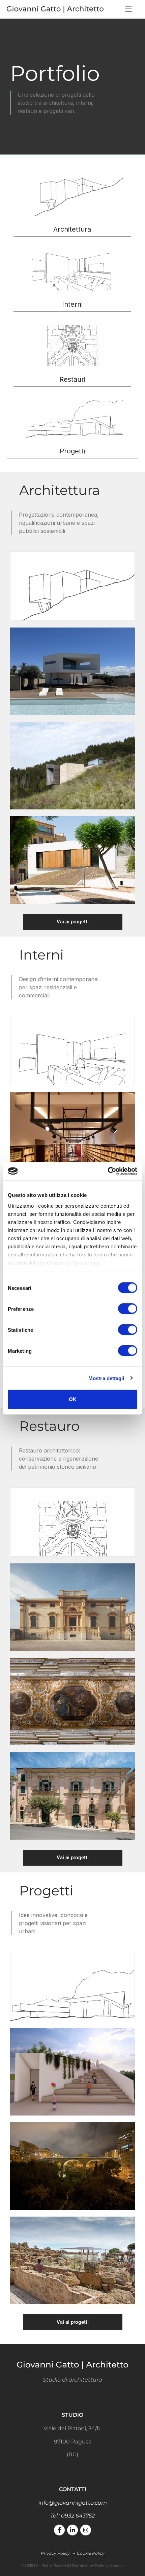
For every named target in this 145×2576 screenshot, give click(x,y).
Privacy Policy (56, 2553)
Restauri (72, 379)
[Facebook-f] (59, 2530)
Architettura (72, 229)
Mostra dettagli (106, 1378)
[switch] (128, 1309)
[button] (128, 9)
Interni (72, 304)
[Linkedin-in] (72, 2530)
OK (73, 1399)
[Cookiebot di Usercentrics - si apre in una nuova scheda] (108, 1171)
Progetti (72, 451)
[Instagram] (86, 2530)
